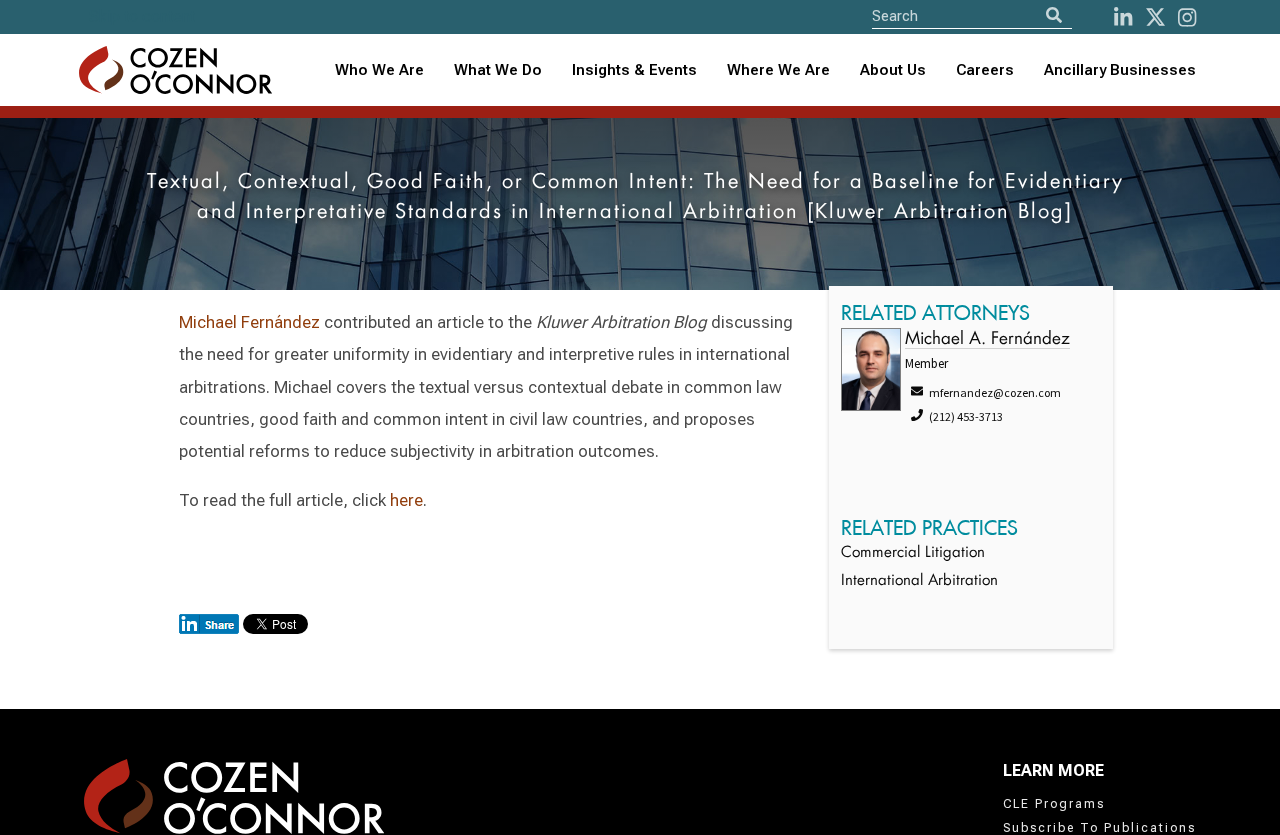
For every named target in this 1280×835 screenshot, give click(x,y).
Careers (985, 70)
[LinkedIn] (1123, 17)
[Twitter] (1155, 17)
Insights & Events (634, 70)
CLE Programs (1054, 804)
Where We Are (778, 70)
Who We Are (379, 70)
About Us (893, 70)
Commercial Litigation (913, 553)
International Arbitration (919, 581)
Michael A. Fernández (987, 339)
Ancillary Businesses (1120, 70)
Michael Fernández (249, 322)
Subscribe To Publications (1099, 828)
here (406, 500)
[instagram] (1187, 17)
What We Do (498, 70)
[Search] (1054, 15)
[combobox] (634, 70)
